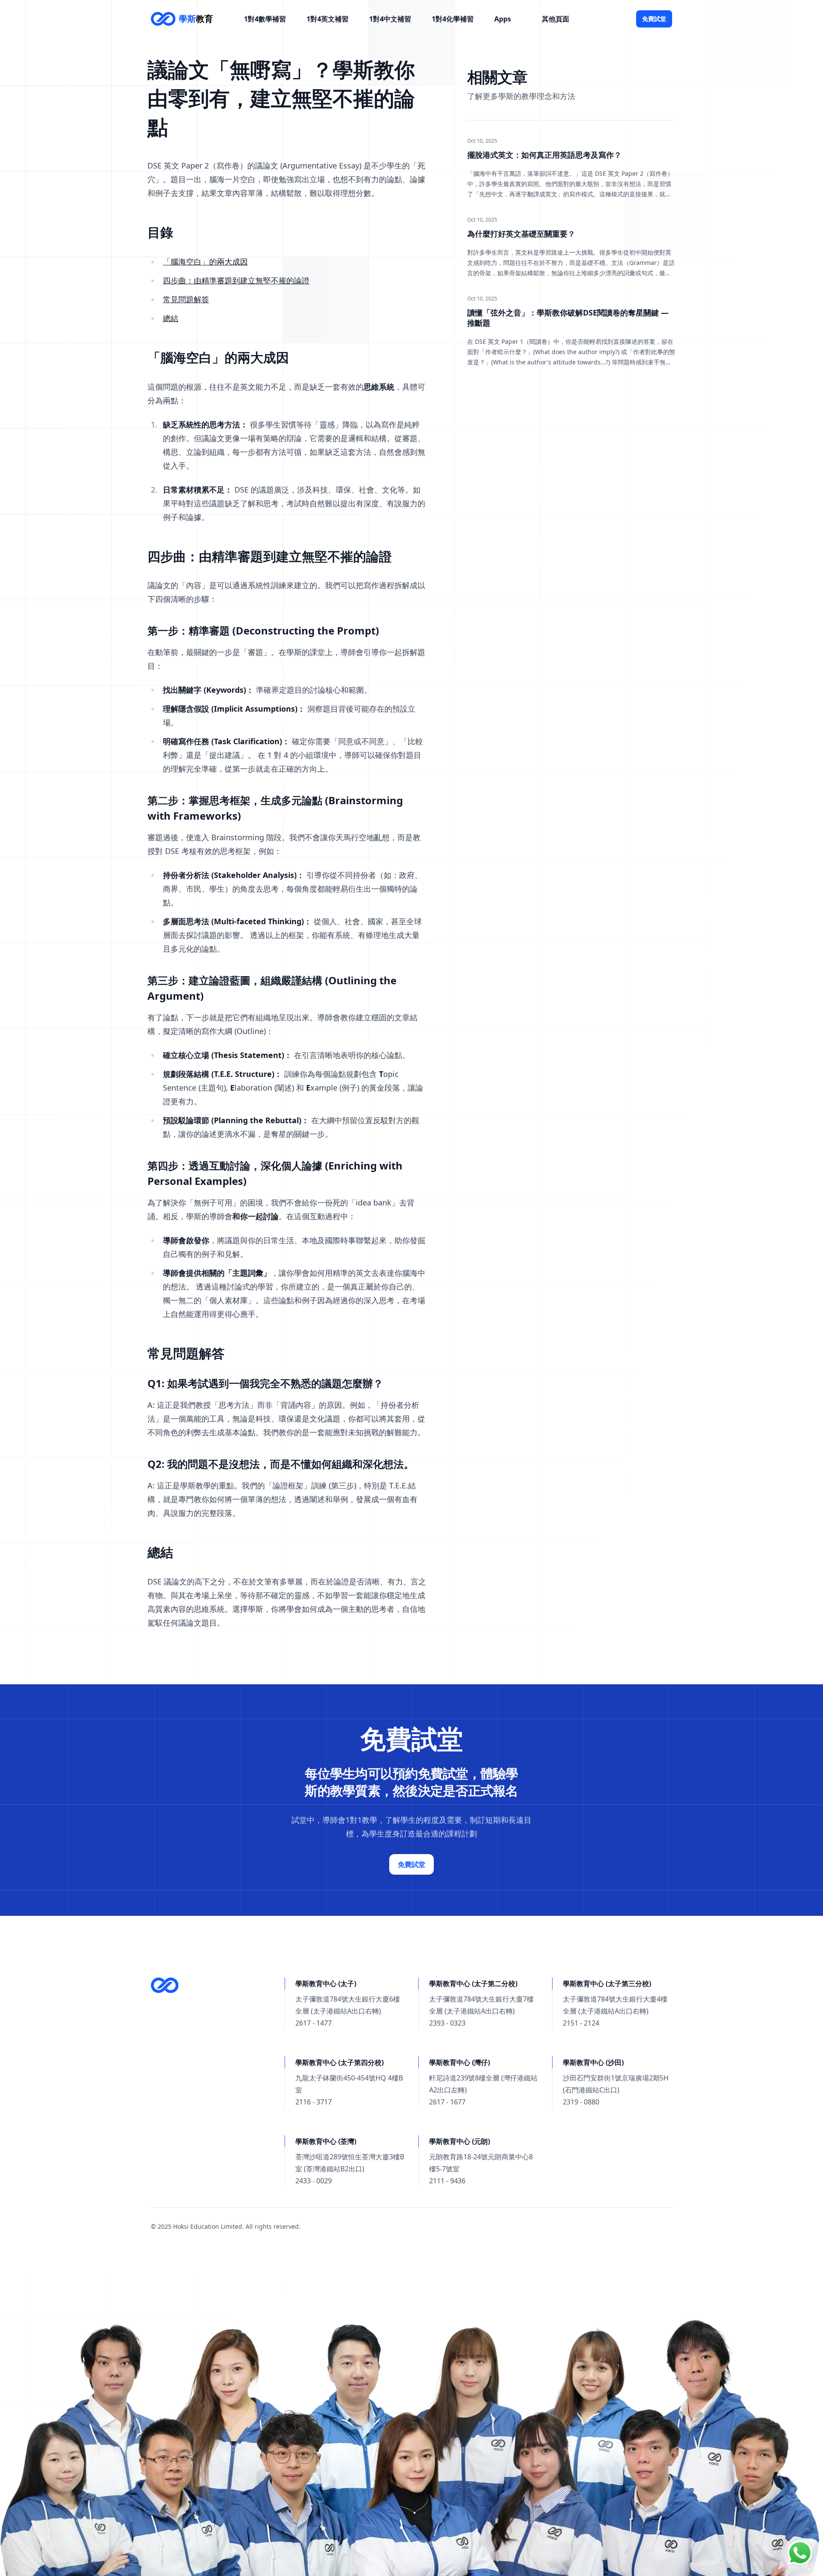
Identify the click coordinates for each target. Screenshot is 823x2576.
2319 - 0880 (581, 2102)
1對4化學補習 (453, 19)
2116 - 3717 (314, 2102)
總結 (171, 318)
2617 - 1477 (314, 2023)
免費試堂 (654, 19)
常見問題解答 (186, 299)
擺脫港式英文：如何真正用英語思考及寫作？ (544, 155)
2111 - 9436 (447, 2181)
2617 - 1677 (447, 2102)
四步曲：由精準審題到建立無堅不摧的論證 (236, 280)
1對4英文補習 (327, 19)
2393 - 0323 (447, 2023)
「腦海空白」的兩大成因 (205, 262)
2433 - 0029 (314, 2181)
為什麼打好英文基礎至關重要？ (521, 234)
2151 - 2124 (581, 2023)
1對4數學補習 (265, 19)
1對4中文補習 (390, 19)
